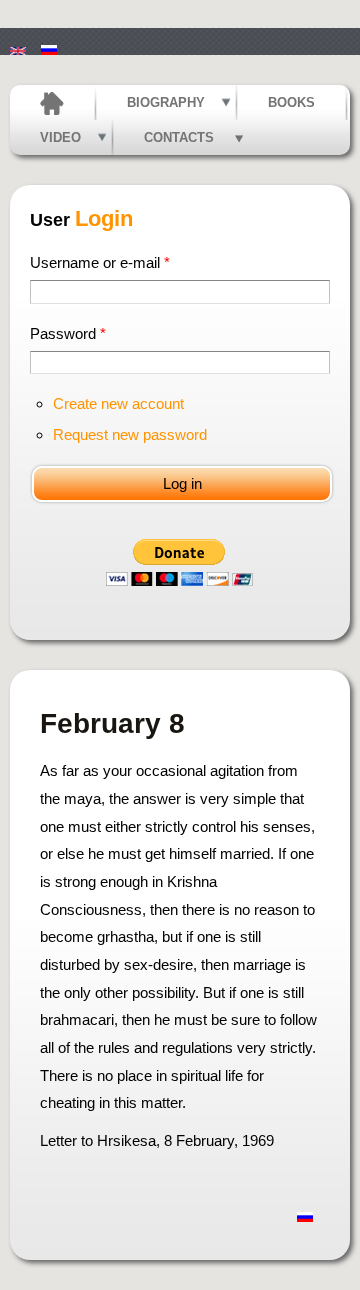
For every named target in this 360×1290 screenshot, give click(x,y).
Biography (166, 102)
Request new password (130, 434)
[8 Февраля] (49, 41)
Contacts (179, 137)
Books (291, 102)
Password (68, 333)
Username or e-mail (100, 262)
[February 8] (18, 41)
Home (52, 102)
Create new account (118, 403)
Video (60, 137)
